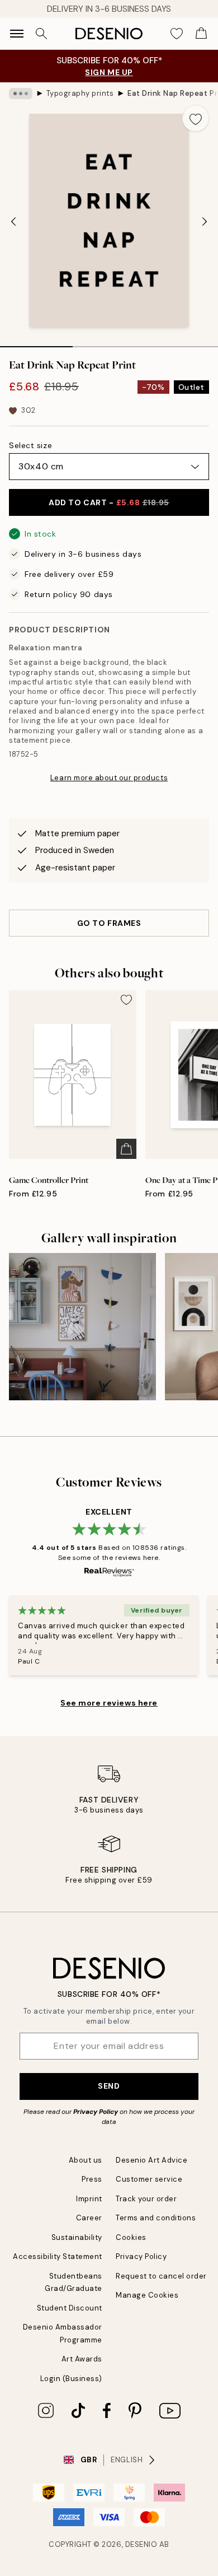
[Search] (41, 34)
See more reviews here (109, 1703)
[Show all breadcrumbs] (21, 94)
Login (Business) (71, 2379)
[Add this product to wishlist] (196, 118)
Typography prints (80, 93)
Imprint (89, 2199)
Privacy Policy (96, 2112)
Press (92, 2179)
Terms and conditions (156, 2218)
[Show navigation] (17, 34)
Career (89, 2218)
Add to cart (109, 502)
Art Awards (82, 2359)
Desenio (141, 2544)
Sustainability (77, 2237)
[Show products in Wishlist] (177, 34)
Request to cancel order (161, 2276)
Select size (30, 445)
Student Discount (70, 2308)
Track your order (146, 2199)
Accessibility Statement (58, 2256)
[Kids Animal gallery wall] (82, 1327)
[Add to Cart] (126, 1149)
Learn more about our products (109, 778)
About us (86, 2160)
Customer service (149, 2179)
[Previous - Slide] (13, 221)
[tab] (36, 343)
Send (109, 2086)
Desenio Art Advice (151, 2160)
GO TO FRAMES (109, 923)
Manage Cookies (147, 2295)
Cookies (131, 2237)
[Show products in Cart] (201, 34)
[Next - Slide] (205, 221)
